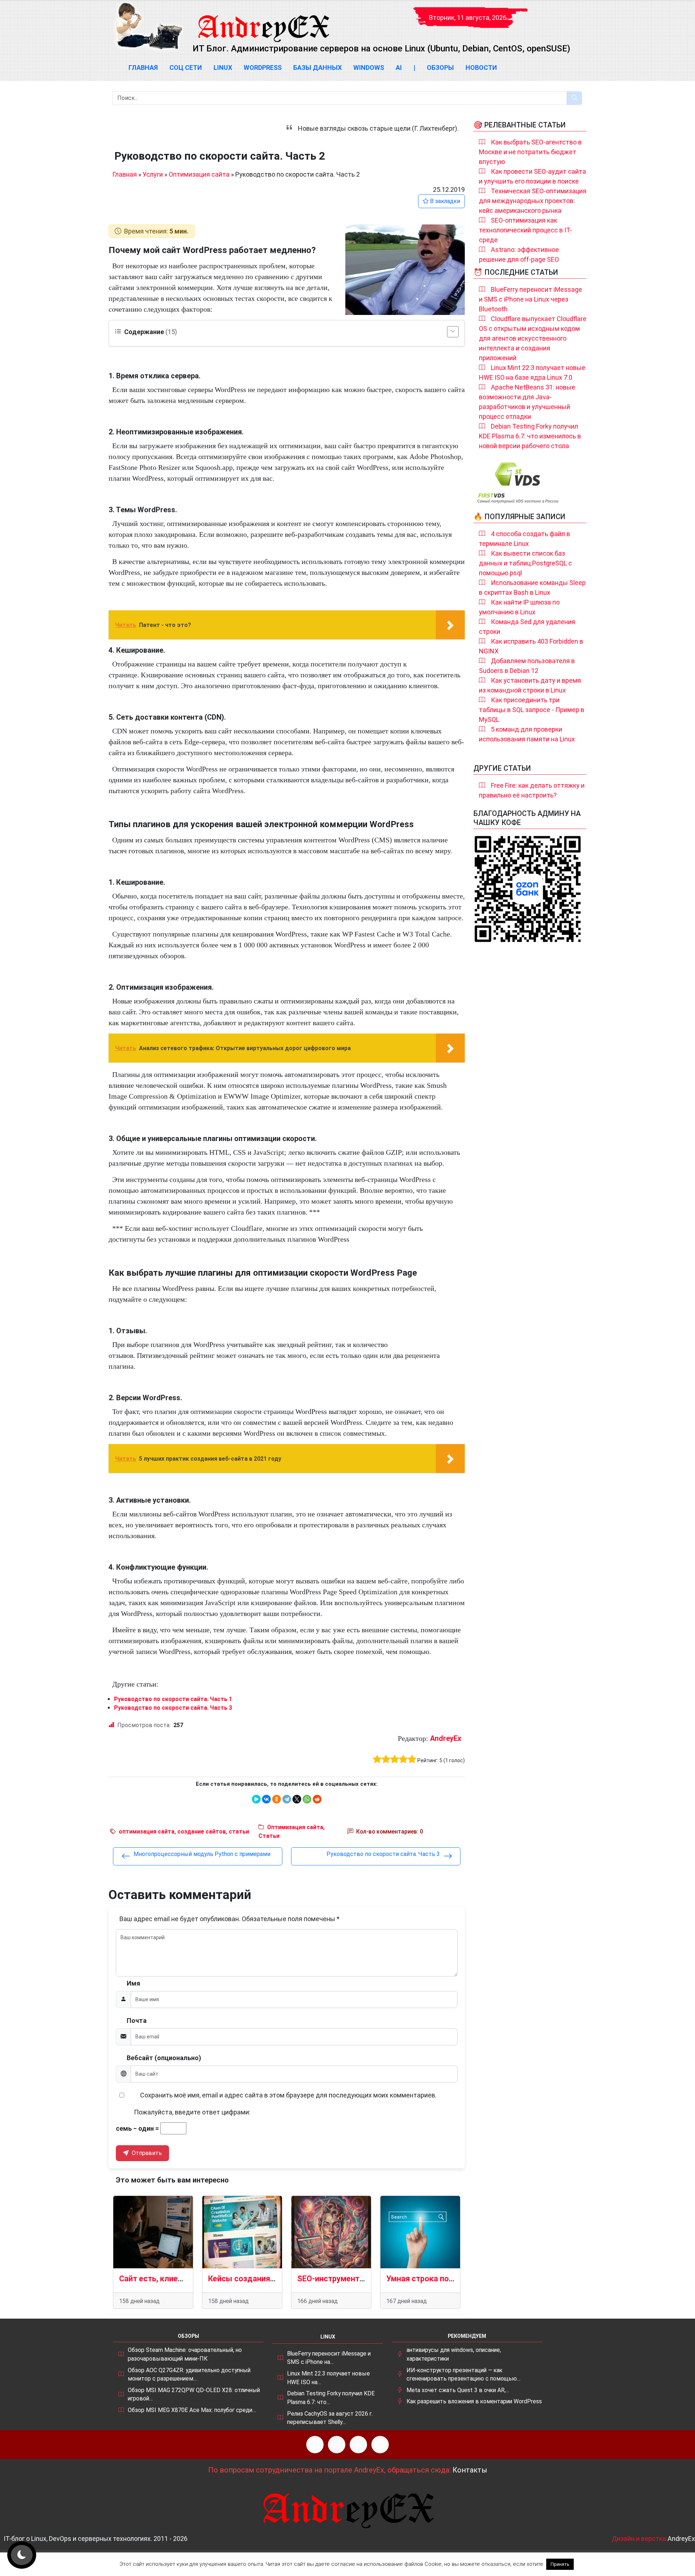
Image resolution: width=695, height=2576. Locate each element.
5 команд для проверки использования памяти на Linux (527, 734)
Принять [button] (560, 2564)
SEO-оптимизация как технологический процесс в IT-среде (525, 230)
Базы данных (317, 68)
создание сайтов (202, 1832)
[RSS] (315, 2445)
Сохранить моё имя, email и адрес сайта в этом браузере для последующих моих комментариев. (288, 2095)
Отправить (146, 2153)
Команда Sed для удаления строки (527, 627)
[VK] (358, 2445)
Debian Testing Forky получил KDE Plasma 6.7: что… (331, 2398)
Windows (369, 68)
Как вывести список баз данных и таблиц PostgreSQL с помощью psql (525, 563)
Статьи (269, 1836)
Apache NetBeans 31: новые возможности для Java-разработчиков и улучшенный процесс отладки (527, 402)
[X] (297, 1799)
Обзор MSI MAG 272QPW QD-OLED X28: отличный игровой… (194, 2394)
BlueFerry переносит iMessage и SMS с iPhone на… (329, 2358)
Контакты (470, 2470)
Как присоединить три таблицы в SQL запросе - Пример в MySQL (532, 710)
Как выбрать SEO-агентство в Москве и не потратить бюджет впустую (530, 152)
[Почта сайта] (337, 2445)
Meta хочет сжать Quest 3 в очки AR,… (458, 2390)
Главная (143, 68)
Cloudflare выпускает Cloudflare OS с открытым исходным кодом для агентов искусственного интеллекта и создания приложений (533, 338)
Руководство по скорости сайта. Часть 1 (173, 1699)
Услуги (153, 174)
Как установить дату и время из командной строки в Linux (530, 685)
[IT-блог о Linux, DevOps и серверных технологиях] (148, 26)
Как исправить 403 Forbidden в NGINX (531, 646)
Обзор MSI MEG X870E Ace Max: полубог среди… (192, 2410)
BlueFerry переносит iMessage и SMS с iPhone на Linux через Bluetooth (530, 299)
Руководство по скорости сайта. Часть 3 (173, 1708)
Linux (223, 68)
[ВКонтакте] (266, 1799)
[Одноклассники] (277, 1799)
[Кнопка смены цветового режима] (22, 2555)
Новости (481, 68)
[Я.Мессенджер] (256, 1799)
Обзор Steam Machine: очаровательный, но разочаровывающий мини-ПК (185, 2354)
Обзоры (440, 68)
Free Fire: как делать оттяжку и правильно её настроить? (532, 790)
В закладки (444, 201)
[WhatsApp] (307, 1799)
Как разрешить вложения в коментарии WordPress (474, 2401)
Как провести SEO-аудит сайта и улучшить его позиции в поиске (532, 176)
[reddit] (317, 1799)
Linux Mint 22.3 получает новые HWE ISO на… (328, 2378)
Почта (137, 2021)
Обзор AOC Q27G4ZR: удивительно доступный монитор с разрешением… (189, 2375)
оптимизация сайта (147, 1832)
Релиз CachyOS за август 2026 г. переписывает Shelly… (330, 2418)
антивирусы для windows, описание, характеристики (454, 2354)
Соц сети (186, 68)
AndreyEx (446, 1738)
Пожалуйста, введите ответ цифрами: (192, 2112)
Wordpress (263, 68)
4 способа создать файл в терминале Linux (525, 539)
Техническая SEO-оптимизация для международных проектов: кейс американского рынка (533, 201)
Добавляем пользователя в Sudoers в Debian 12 (527, 666)
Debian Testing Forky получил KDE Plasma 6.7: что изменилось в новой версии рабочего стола (530, 436)
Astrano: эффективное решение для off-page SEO (519, 254)
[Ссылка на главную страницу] (263, 22)
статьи (239, 1832)
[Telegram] (287, 1799)
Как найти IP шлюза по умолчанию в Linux (519, 607)
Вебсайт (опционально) (164, 2058)
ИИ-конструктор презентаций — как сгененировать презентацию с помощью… (464, 2375)
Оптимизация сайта (199, 174)
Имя (133, 1983)
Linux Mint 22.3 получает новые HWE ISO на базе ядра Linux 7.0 (532, 372)
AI (399, 68)
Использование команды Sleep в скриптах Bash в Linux (532, 588)
